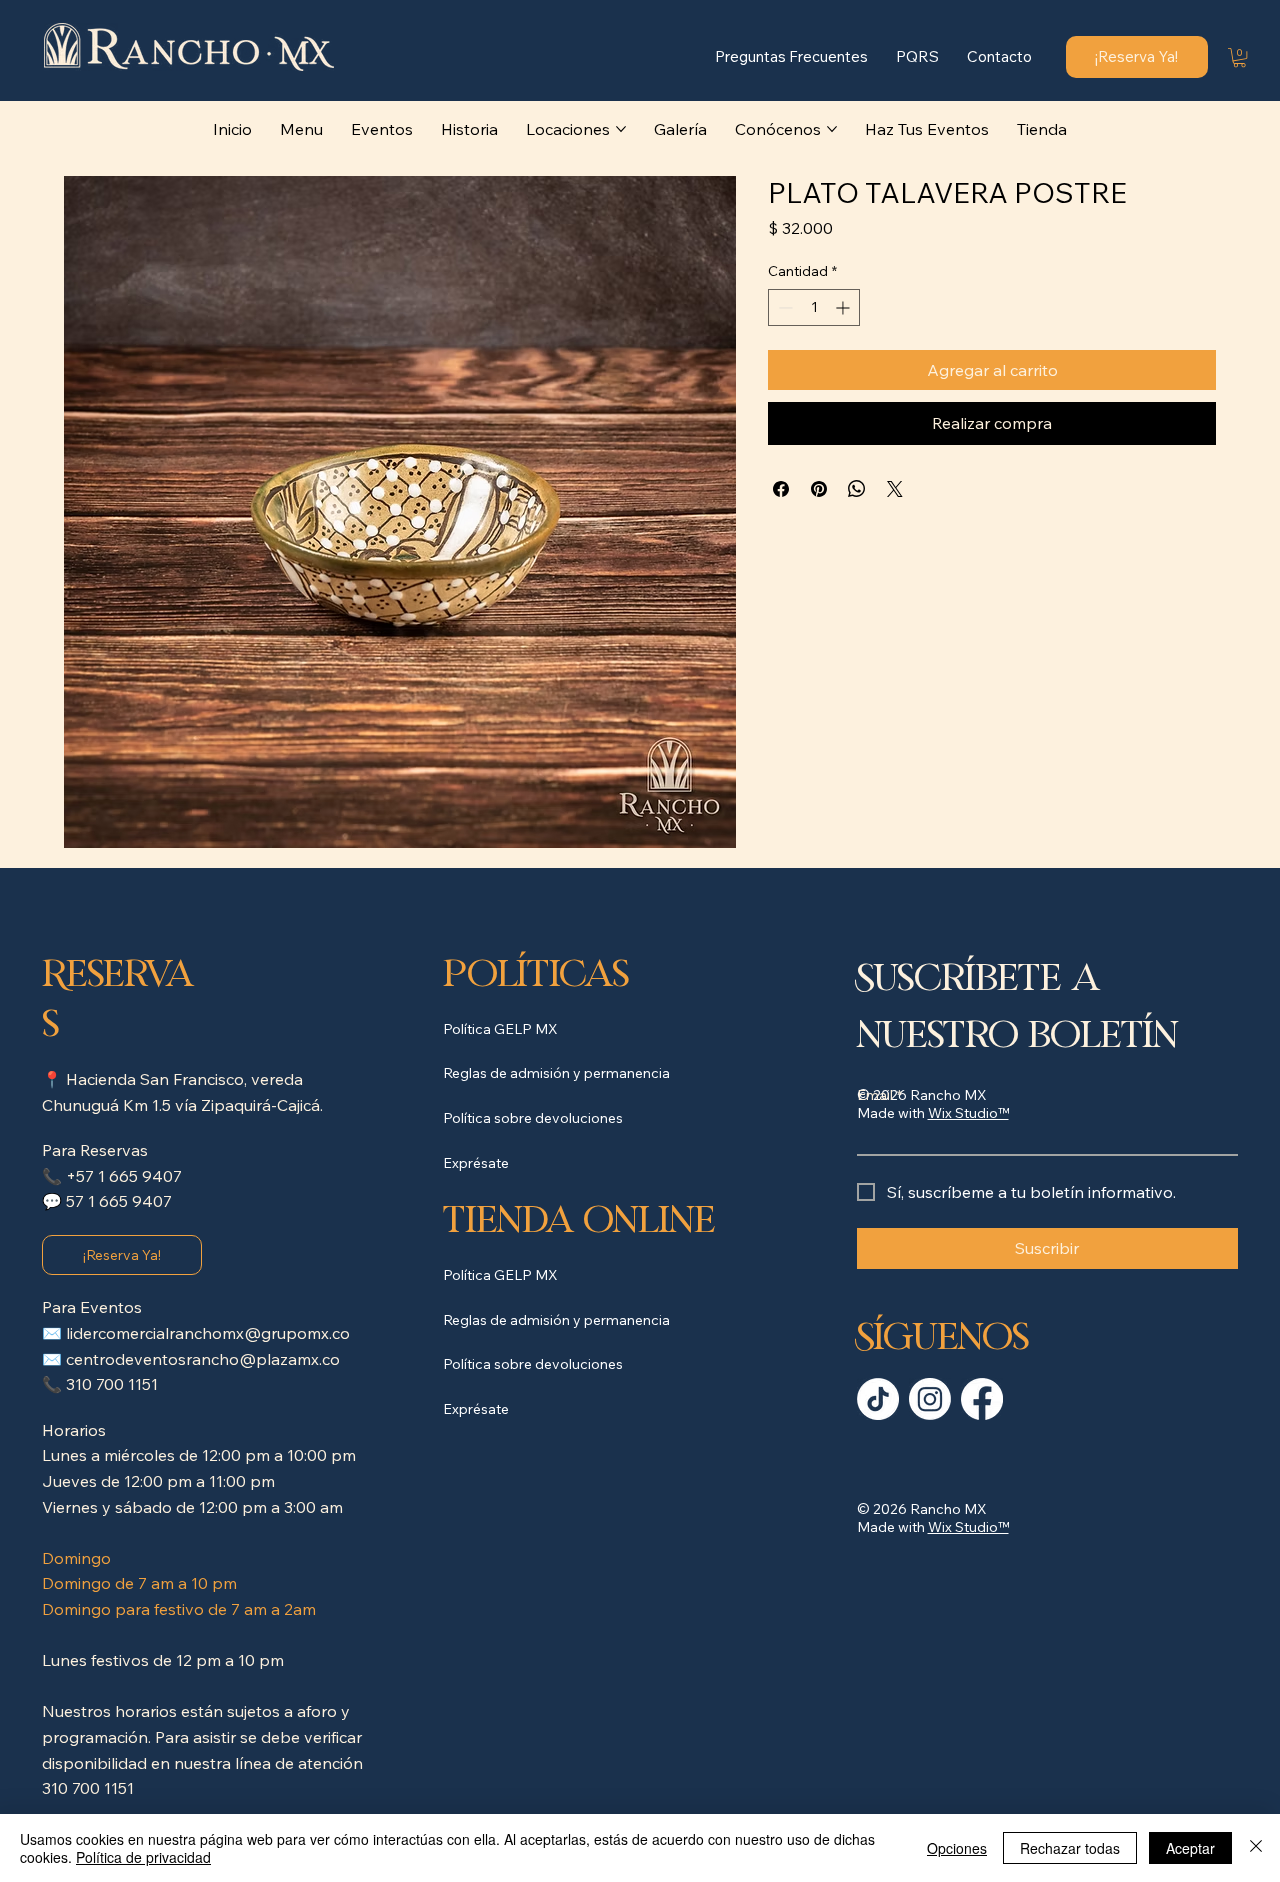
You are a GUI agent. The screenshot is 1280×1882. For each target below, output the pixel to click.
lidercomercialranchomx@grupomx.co (208, 1333)
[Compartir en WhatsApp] (857, 489)
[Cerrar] (1256, 1848)
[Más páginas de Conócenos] (832, 129)
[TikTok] (878, 1399)
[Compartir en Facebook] (781, 489)
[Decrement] (783, 307)
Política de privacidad (143, 1857)
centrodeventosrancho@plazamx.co (203, 1359)
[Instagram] (930, 1399)
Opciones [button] (957, 1848)
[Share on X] (895, 489)
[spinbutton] (814, 307)
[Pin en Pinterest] (819, 489)
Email (879, 1095)
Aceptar (1190, 1848)
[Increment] (844, 307)
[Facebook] (982, 1399)
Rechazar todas (1070, 1848)
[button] (1239, 57)
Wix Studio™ (968, 1527)
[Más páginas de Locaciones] (621, 129)
